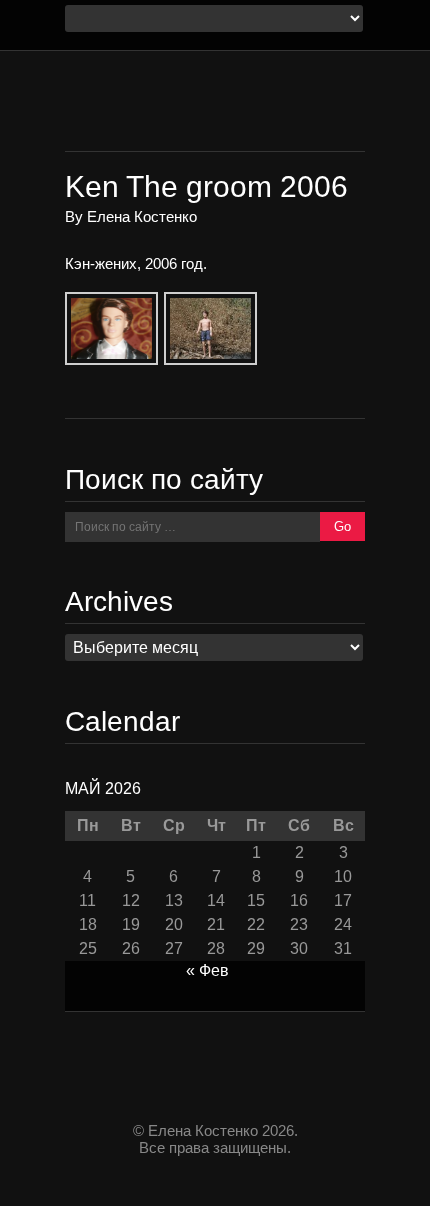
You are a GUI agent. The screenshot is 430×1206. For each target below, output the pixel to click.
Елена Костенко (142, 216)
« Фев (207, 970)
